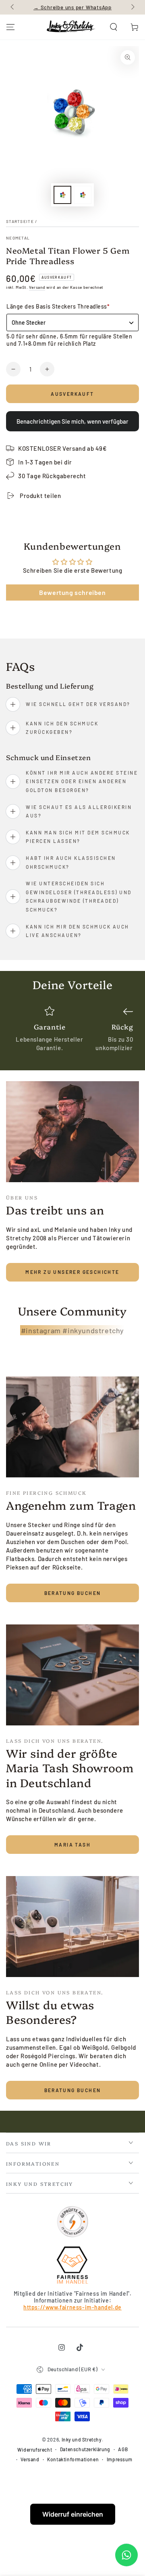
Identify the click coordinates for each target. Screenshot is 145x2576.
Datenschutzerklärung (85, 2449)
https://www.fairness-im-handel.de (72, 2307)
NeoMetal (18, 238)
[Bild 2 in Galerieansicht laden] (83, 195)
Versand (37, 287)
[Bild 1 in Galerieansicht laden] (62, 195)
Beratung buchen (73, 1593)
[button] (114, 27)
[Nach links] (13, 7)
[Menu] (10, 27)
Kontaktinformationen (73, 2459)
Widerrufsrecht (35, 2450)
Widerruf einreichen (73, 2514)
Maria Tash (72, 1845)
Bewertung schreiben (72, 592)
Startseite (20, 221)
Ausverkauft (72, 394)
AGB (123, 2449)
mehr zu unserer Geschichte (72, 1272)
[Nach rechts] (132, 7)
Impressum (119, 2459)
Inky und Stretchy (82, 2439)
